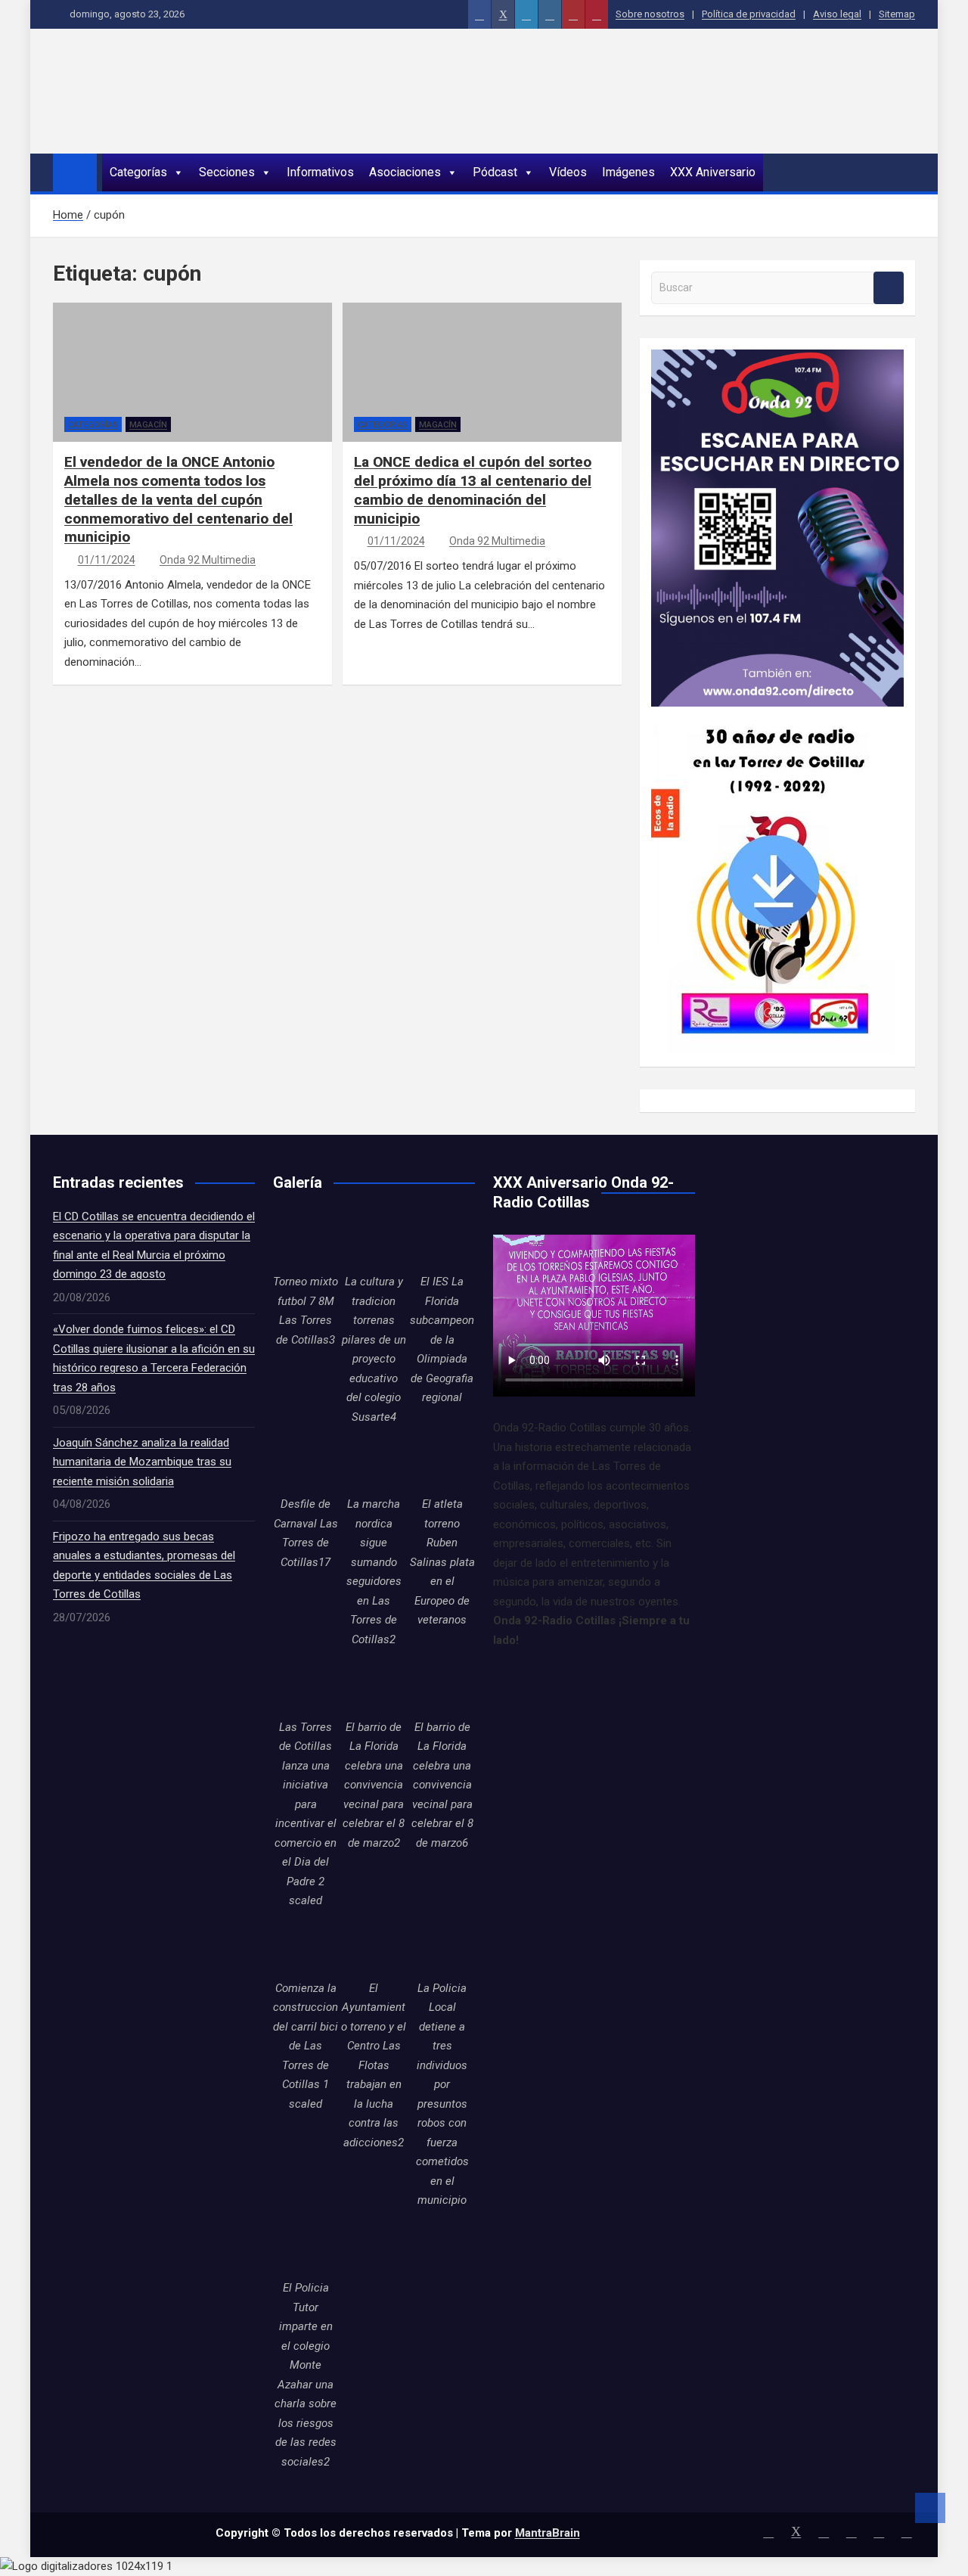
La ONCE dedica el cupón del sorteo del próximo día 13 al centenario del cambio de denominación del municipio (473, 490)
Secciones (227, 172)
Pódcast (495, 172)
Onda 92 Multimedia (208, 560)
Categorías (138, 172)
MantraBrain (548, 2533)
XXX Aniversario (713, 172)
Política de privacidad (749, 14)
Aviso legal (837, 14)
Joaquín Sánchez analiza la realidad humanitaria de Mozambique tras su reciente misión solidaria (142, 1462)
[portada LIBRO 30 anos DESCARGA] (773, 716)
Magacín (148, 425)
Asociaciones (405, 172)
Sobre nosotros (650, 14)
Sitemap (897, 14)
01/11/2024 (107, 560)
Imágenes (628, 172)
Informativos (320, 172)
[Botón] (479, 14)
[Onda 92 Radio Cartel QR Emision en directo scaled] (777, 359)
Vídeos (568, 172)
